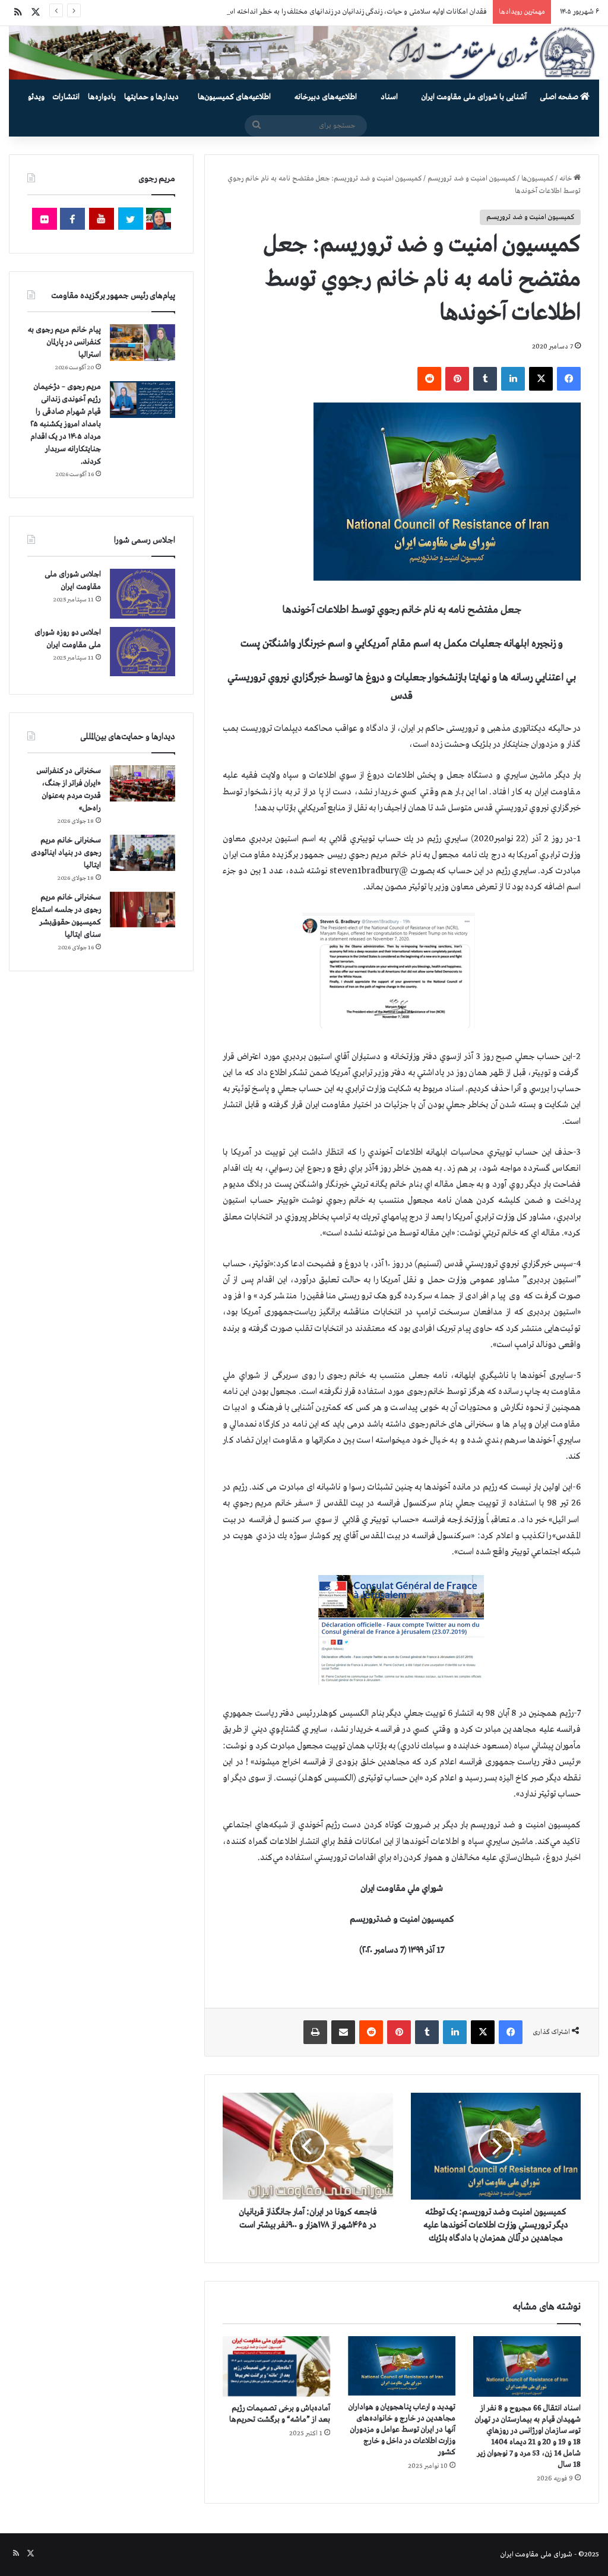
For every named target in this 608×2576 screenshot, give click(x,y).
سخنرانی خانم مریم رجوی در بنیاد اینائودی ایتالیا (66, 853)
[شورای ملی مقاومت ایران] (304, 53)
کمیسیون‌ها (537, 179)
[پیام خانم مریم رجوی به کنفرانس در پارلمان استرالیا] (142, 342)
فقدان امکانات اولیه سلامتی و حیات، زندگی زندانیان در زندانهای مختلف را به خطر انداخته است (354, 12)
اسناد (389, 97)
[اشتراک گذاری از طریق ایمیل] (343, 2032)
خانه (566, 179)
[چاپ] (315, 2032)
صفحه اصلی (560, 97)
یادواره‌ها (102, 97)
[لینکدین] (513, 379)
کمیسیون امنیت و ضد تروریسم (471, 179)
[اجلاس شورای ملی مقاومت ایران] (142, 593)
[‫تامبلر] (485, 379)
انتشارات (66, 97)
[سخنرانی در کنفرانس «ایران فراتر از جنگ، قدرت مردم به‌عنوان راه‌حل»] (142, 783)
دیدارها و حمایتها (151, 97)
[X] (541, 379)
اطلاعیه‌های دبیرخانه (326, 97)
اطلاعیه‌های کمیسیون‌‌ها (234, 97)
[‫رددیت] (429, 379)
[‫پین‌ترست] (457, 379)
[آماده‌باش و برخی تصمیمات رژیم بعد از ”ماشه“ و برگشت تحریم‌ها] (276, 2366)
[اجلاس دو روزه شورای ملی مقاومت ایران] (142, 652)
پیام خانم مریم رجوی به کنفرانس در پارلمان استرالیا (64, 342)
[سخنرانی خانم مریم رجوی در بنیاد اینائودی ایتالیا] (142, 853)
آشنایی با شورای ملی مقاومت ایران (474, 97)
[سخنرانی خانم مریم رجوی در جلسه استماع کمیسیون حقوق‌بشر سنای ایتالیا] (142, 910)
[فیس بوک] (569, 379)
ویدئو (36, 97)
